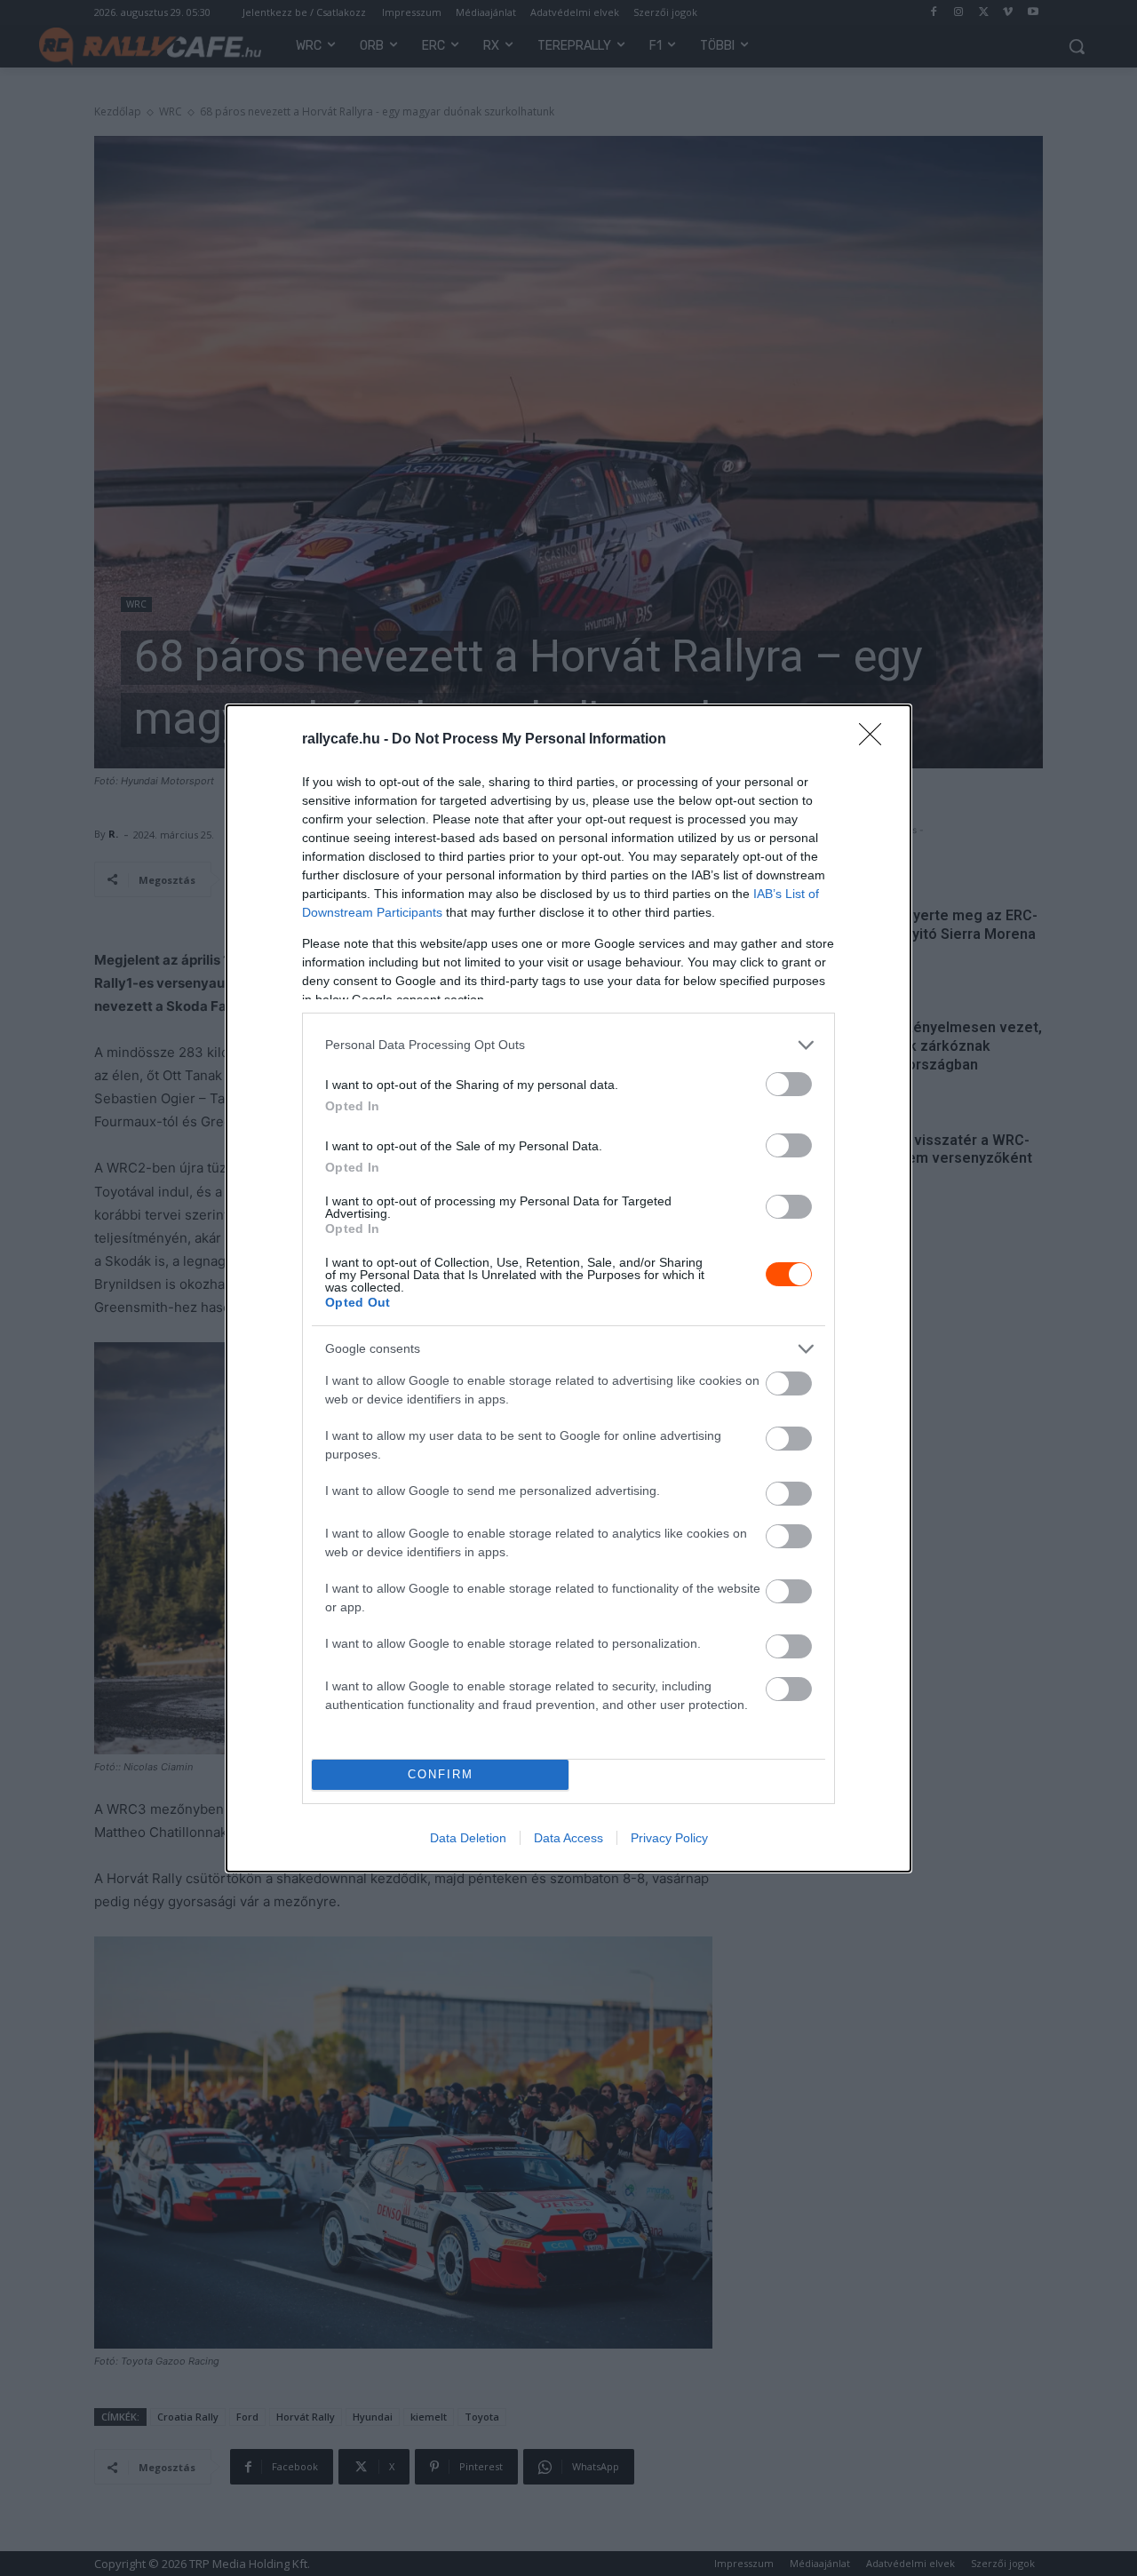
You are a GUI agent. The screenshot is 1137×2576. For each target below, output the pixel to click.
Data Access (568, 1838)
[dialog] (568, 1288)
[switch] (789, 1084)
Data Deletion (468, 1838)
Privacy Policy (669, 1838)
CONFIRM (441, 1774)
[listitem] (568, 1045)
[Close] (876, 740)
